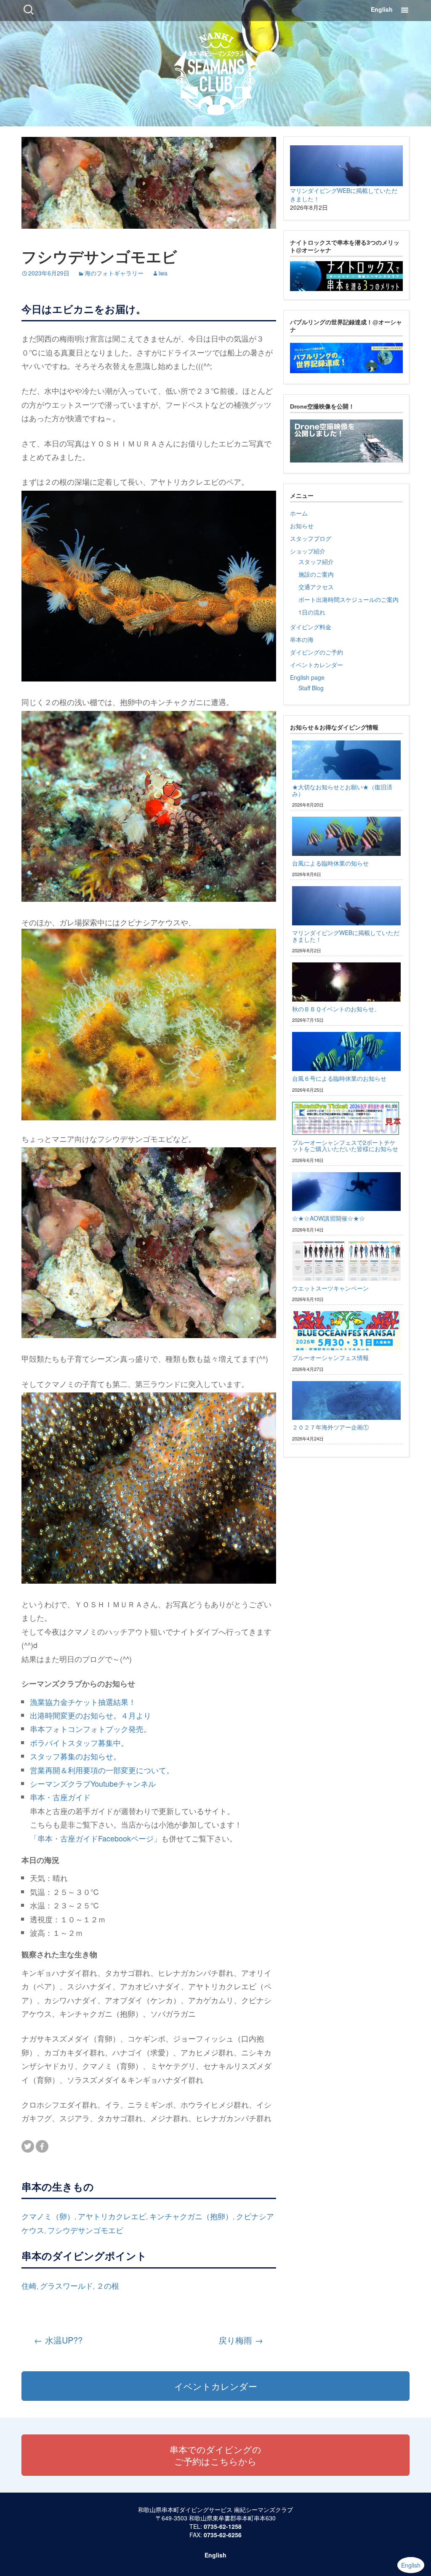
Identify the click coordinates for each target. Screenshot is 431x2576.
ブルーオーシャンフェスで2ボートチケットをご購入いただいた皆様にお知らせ (345, 1145)
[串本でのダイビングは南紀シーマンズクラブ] (216, 72)
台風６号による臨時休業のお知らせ (339, 1078)
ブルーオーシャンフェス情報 (330, 1357)
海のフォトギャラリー (114, 273)
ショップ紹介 (308, 551)
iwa (163, 273)
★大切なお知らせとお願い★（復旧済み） (342, 790)
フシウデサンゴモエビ (85, 2230)
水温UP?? (58, 2340)
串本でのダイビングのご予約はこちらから (215, 2455)
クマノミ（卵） (48, 2216)
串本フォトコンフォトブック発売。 (90, 1729)
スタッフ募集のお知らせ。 (75, 1756)
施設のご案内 (316, 574)
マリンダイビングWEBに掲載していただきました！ (346, 936)
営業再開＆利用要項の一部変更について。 (102, 1770)
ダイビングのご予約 (317, 652)
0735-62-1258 (223, 2526)
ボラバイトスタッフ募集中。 (79, 1742)
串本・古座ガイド (60, 1797)
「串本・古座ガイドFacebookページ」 (96, 1838)
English (382, 9)
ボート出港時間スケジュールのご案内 (349, 599)
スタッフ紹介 (316, 561)
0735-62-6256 (223, 2535)
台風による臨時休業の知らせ (330, 863)
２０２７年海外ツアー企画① (330, 1427)
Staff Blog (311, 688)
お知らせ (302, 526)
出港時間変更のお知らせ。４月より (90, 1715)
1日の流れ (312, 612)
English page (307, 677)
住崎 (29, 2285)
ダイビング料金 (311, 627)
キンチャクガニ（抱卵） (191, 2216)
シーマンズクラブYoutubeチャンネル (93, 1783)
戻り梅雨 (241, 2340)
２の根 (108, 2285)
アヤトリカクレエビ (112, 2216)
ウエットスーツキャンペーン (330, 1288)
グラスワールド (67, 2285)
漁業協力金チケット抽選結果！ (83, 1702)
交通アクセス (316, 587)
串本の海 (302, 639)
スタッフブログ (311, 538)
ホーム (299, 513)
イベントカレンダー (317, 665)
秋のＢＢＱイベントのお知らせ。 (336, 1009)
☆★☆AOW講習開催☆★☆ (329, 1218)
